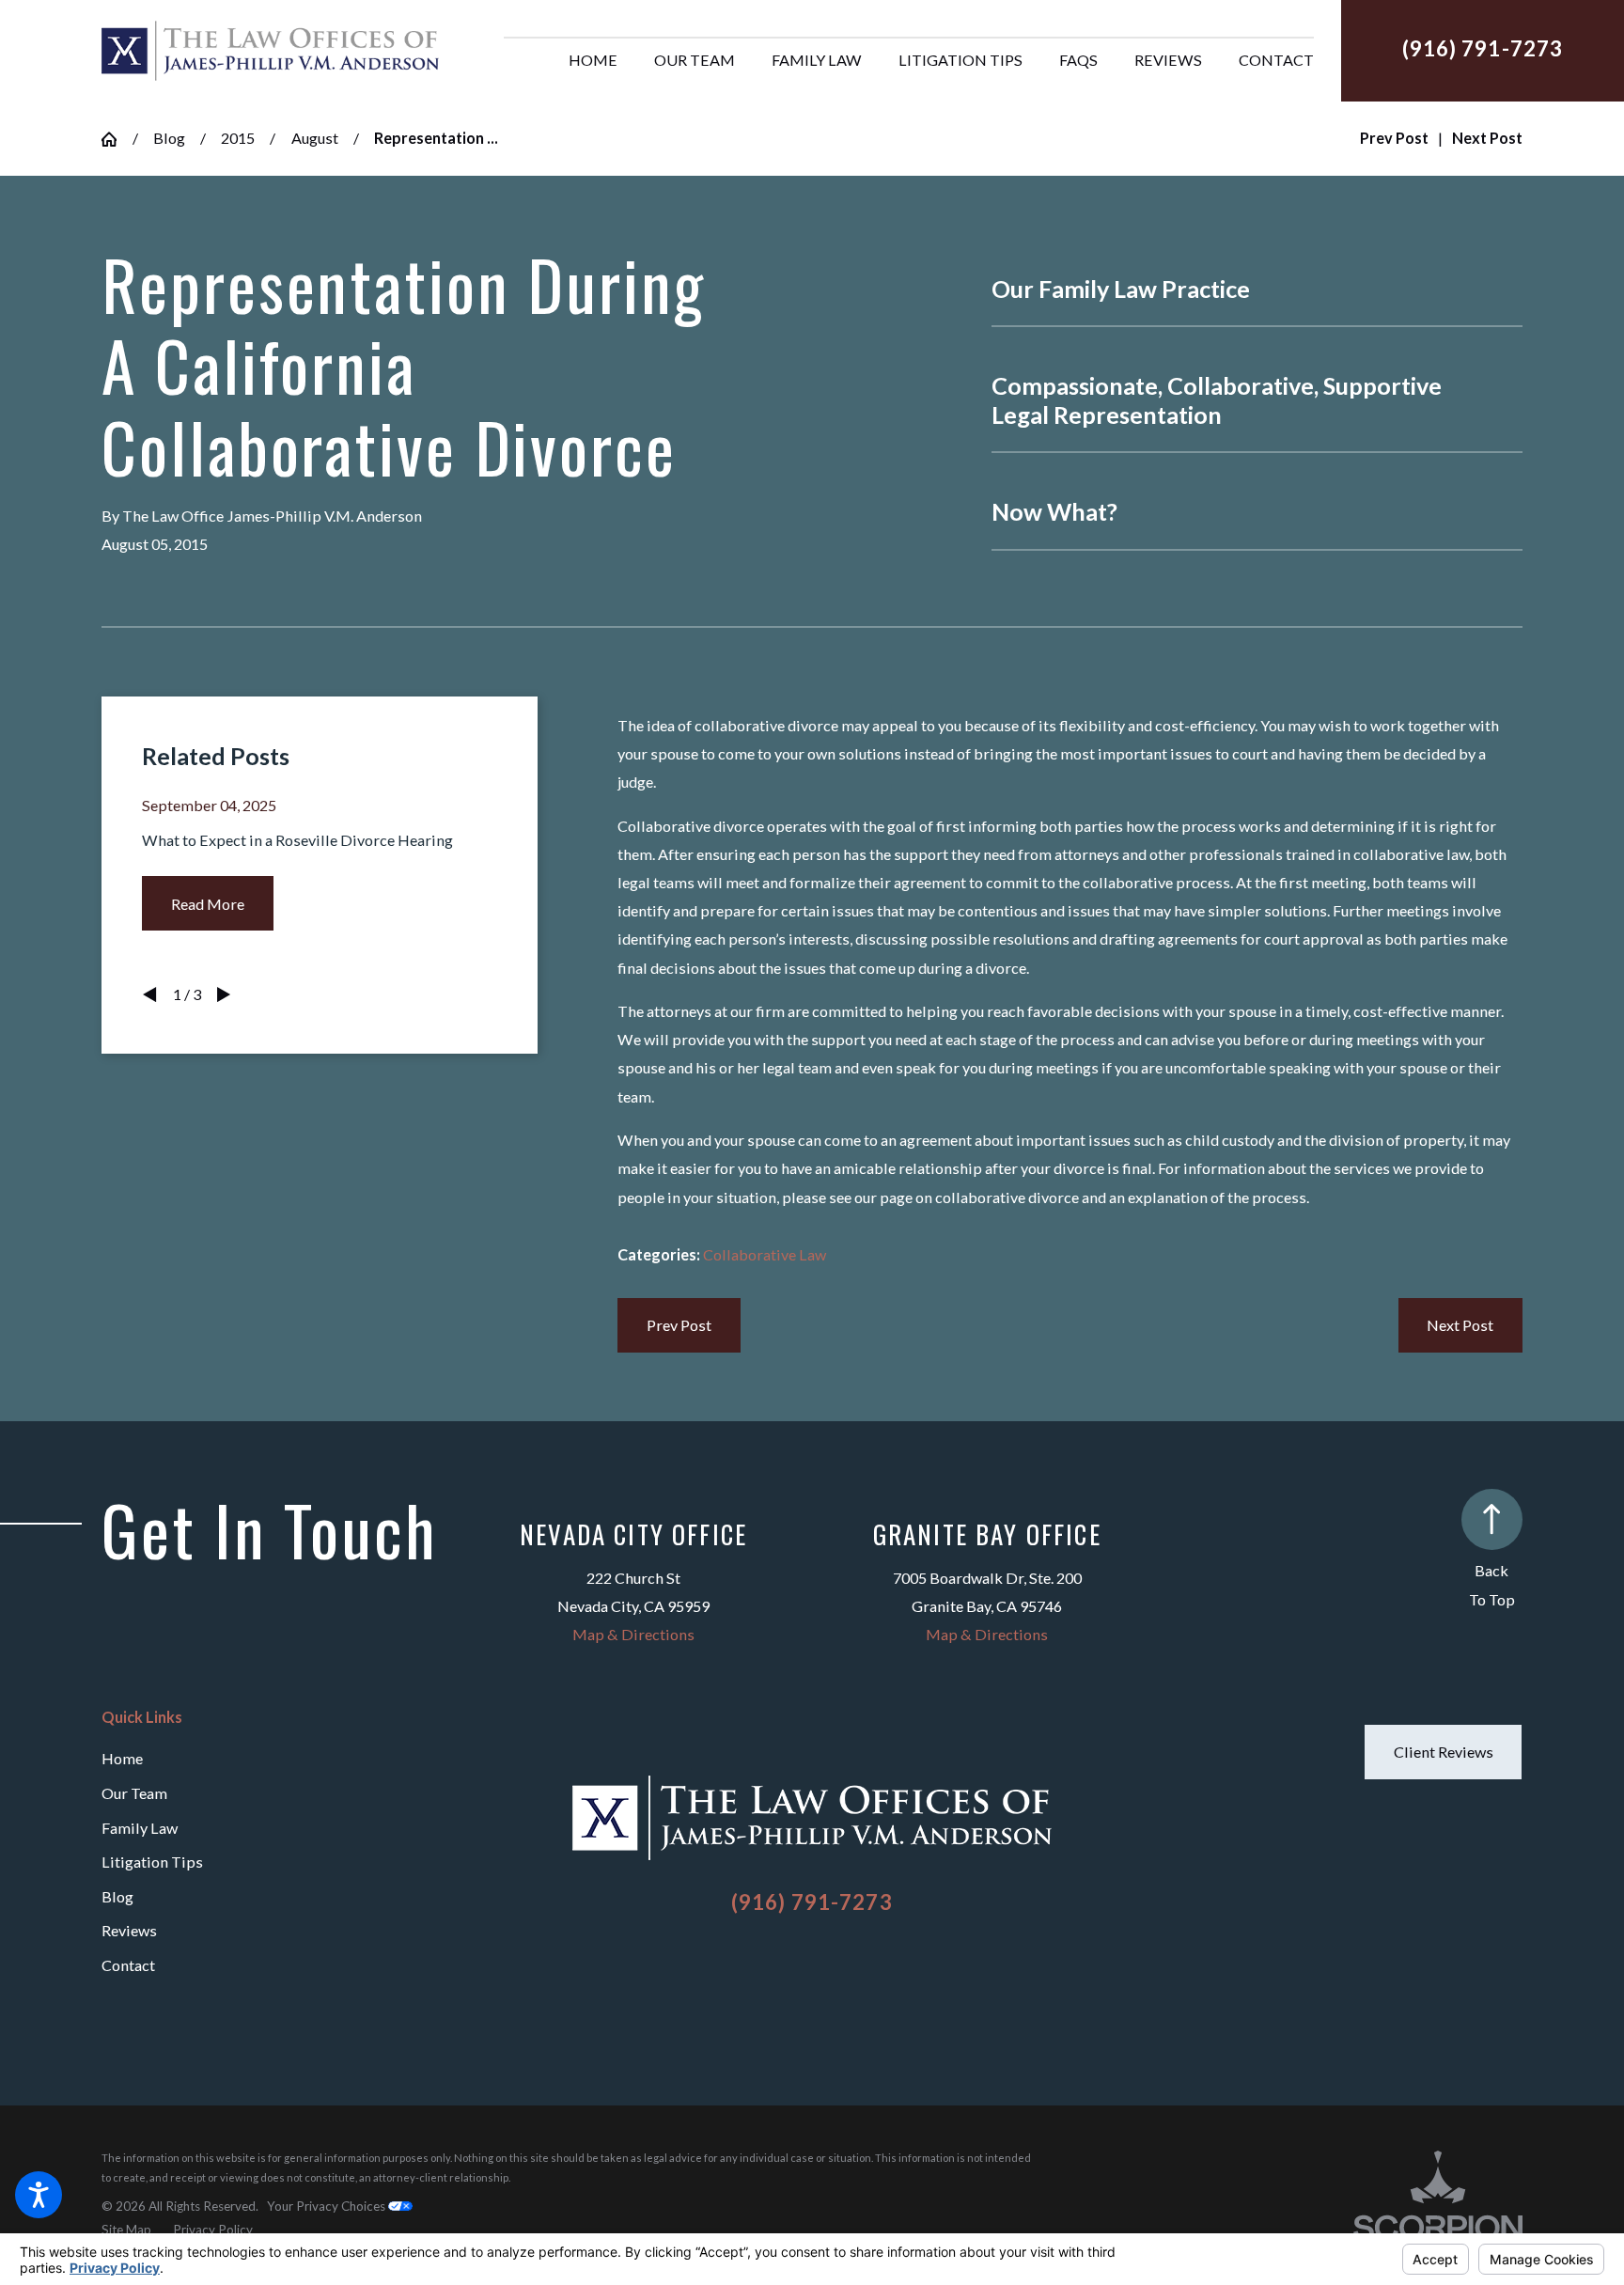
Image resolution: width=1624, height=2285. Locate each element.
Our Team (134, 1793)
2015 (238, 138)
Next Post (1460, 1325)
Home (122, 1758)
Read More (208, 904)
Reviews (129, 1930)
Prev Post (679, 1325)
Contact (128, 1965)
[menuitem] (593, 60)
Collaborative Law (765, 1254)
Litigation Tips (152, 1862)
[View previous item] (149, 994)
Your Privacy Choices (328, 2206)
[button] (39, 2195)
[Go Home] (117, 139)
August (315, 138)
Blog (169, 138)
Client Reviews (1444, 1752)
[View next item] (224, 994)
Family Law (140, 1828)
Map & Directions (633, 1634)
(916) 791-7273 (1483, 49)
